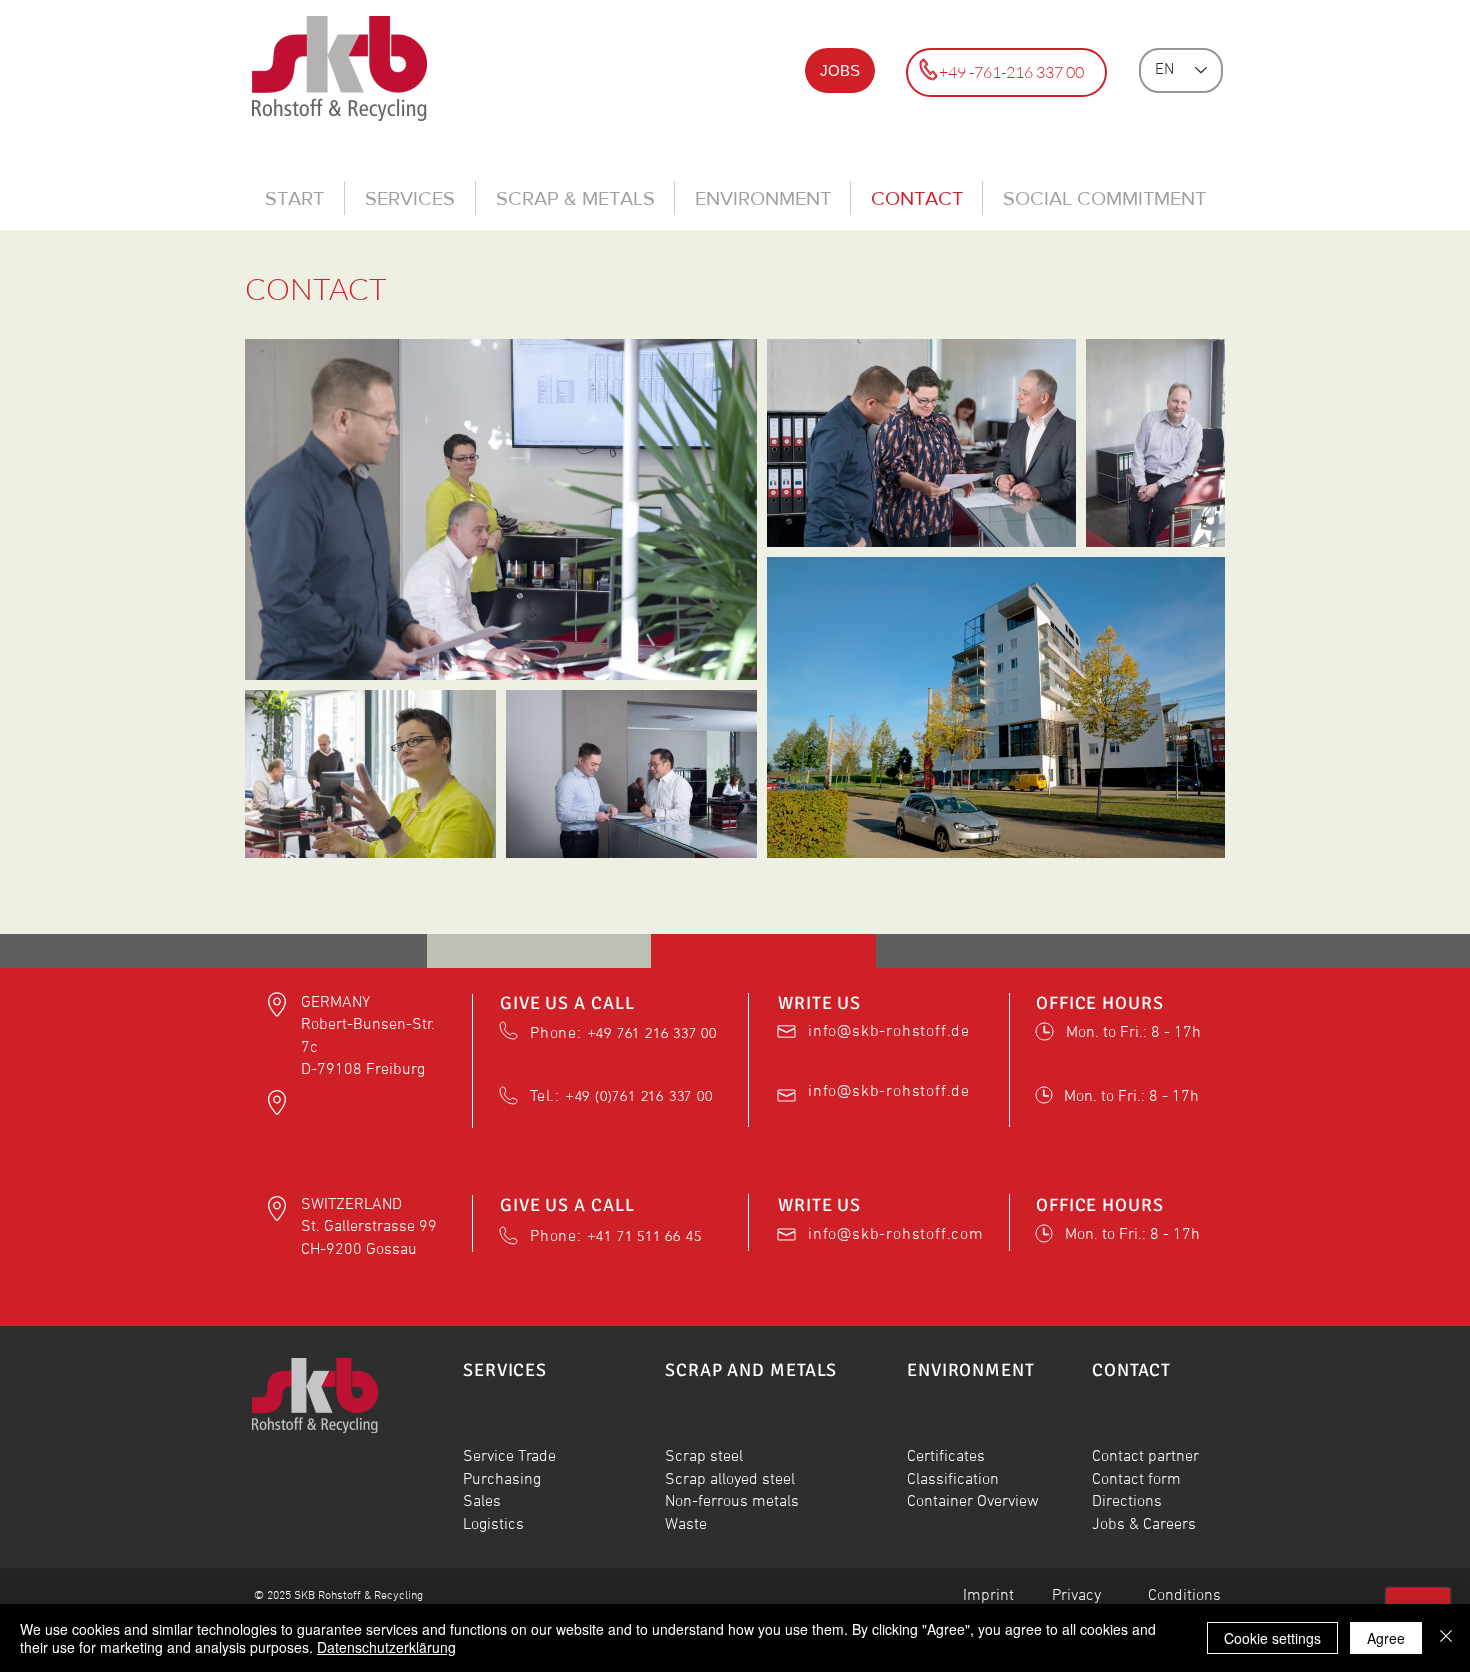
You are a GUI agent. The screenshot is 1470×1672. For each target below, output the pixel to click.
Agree (1386, 1638)
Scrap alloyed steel (730, 1480)
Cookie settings (1272, 1638)
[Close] (1446, 1638)
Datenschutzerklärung (386, 1647)
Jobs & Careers (1144, 1525)
